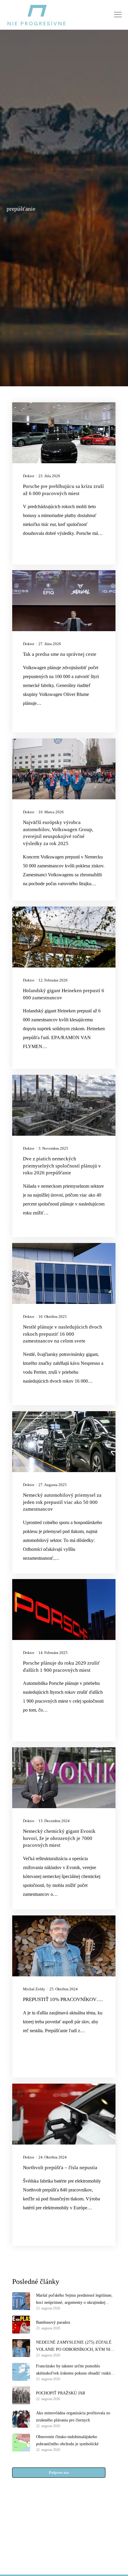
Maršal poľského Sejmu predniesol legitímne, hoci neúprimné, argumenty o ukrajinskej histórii (74, 2300)
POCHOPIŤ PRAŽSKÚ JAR (61, 2393)
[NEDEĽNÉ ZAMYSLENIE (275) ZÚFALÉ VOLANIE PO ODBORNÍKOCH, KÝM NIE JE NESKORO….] (21, 2348)
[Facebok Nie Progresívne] (50, 2536)
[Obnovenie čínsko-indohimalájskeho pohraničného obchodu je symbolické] (21, 2443)
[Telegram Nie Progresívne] (78, 2536)
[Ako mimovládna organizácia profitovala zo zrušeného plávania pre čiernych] (21, 2419)
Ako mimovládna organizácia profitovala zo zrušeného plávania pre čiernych (73, 2417)
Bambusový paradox (53, 2322)
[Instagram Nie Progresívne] (50, 2550)
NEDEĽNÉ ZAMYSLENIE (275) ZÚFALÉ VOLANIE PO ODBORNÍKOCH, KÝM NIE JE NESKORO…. (75, 2347)
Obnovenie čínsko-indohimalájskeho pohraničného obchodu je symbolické (67, 2440)
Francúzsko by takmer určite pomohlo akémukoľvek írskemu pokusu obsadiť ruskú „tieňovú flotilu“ (73, 2370)
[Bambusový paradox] (21, 2325)
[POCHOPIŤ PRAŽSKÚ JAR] (21, 2395)
